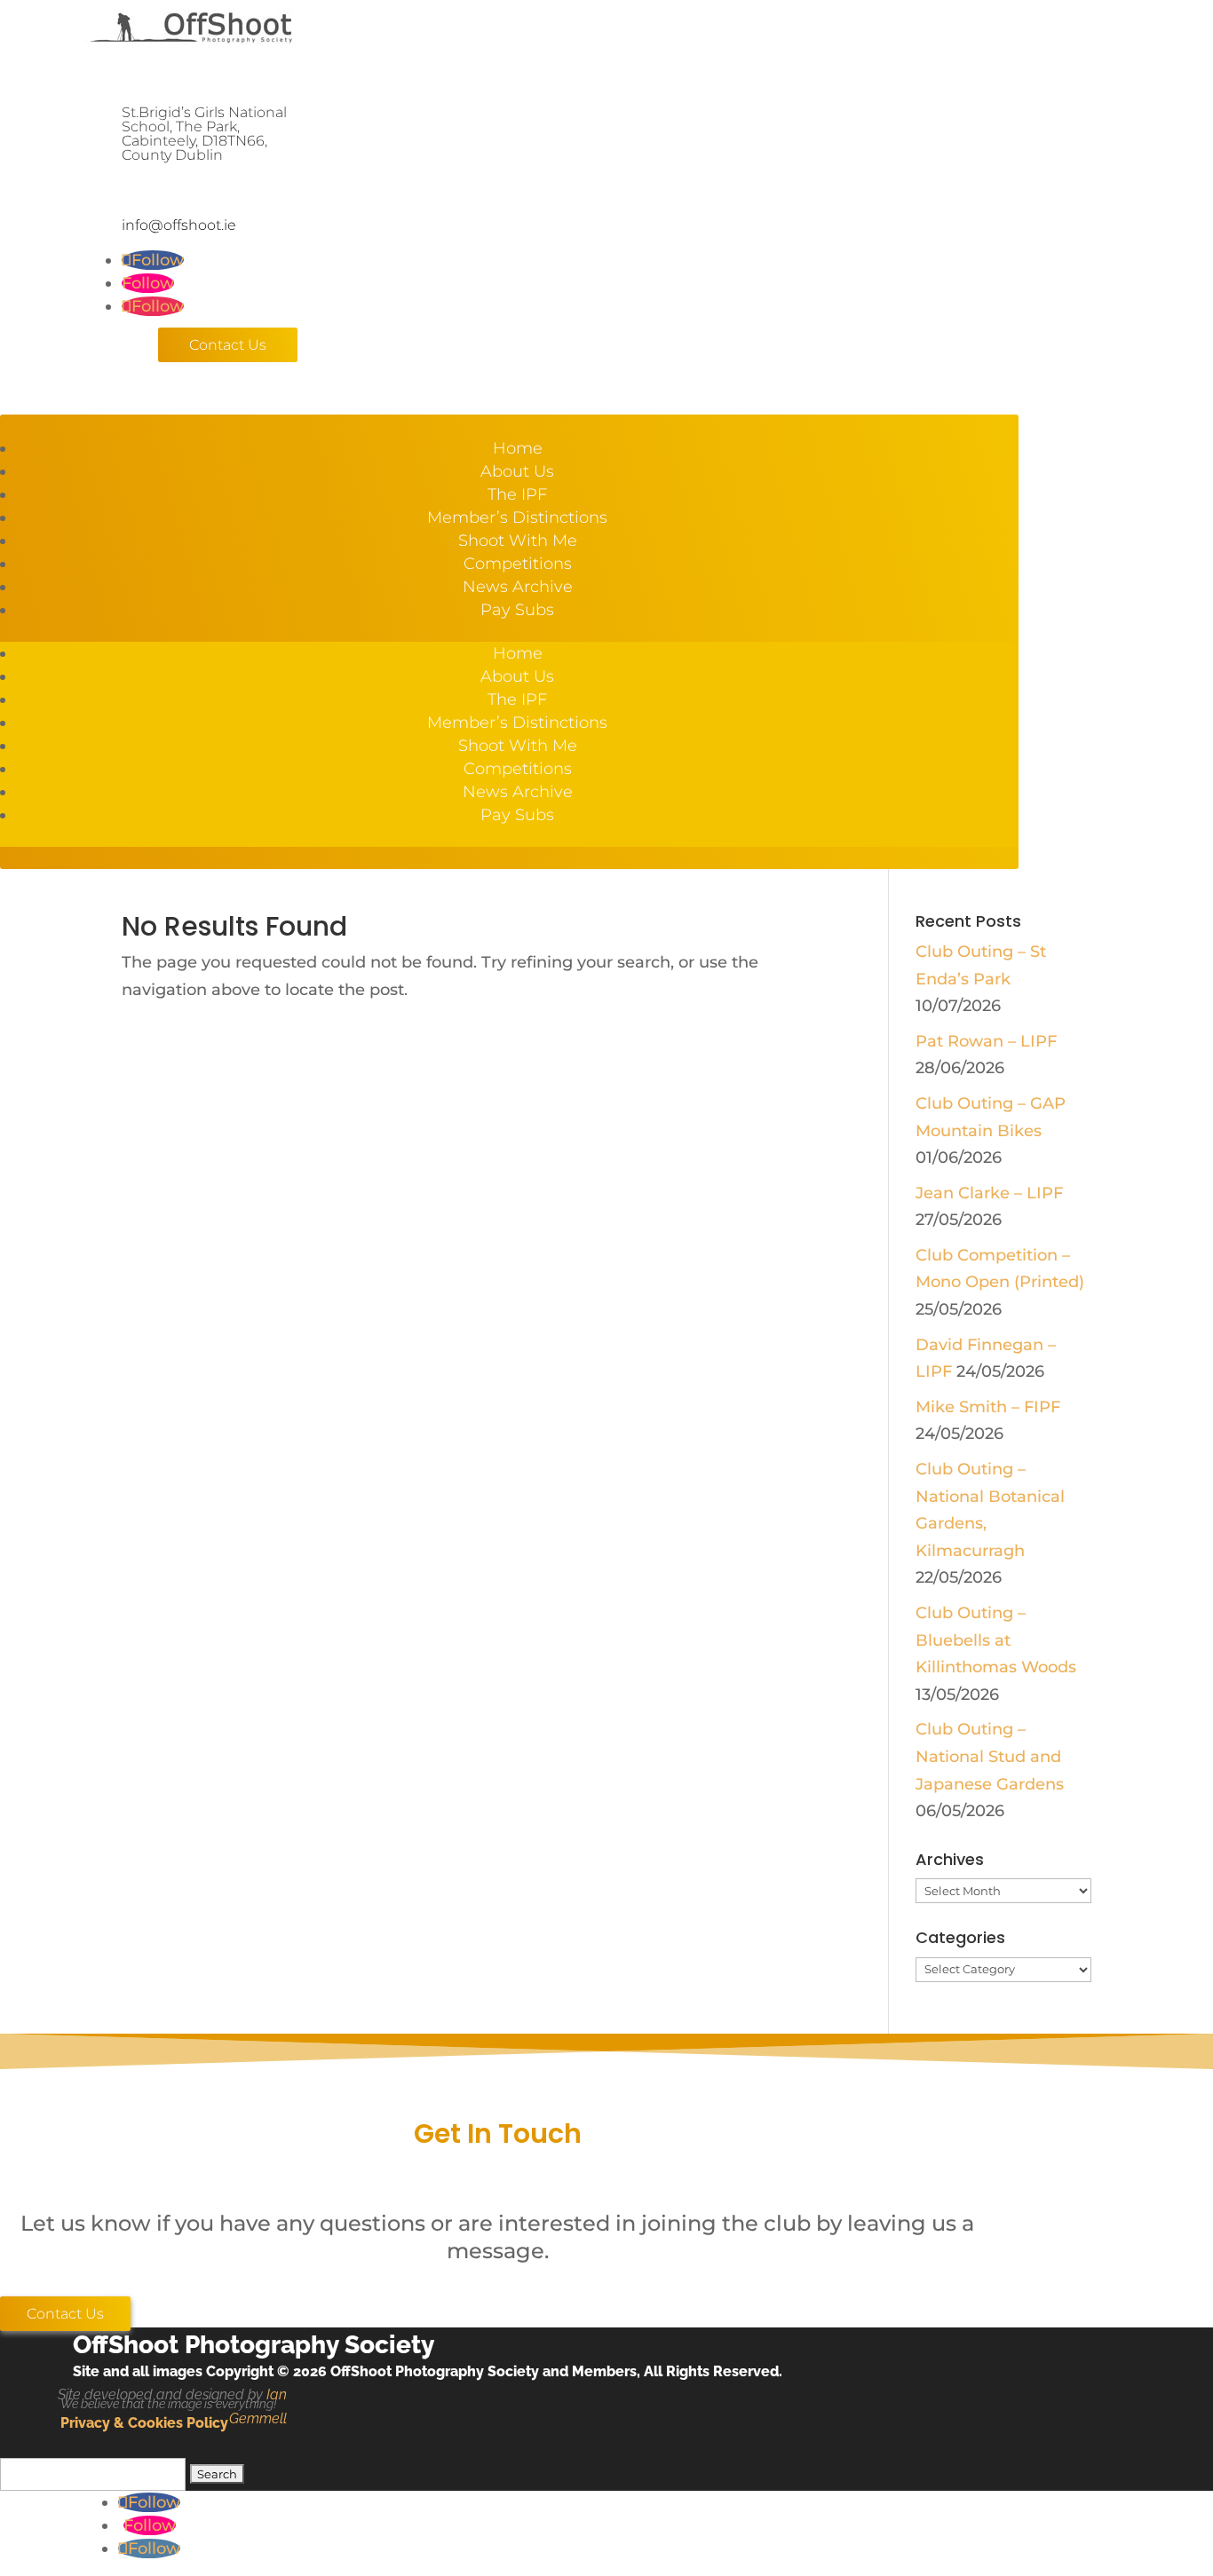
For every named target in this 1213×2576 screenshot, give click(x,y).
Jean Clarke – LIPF (989, 1193)
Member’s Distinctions (517, 518)
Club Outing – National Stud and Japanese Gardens (990, 1756)
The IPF (517, 494)
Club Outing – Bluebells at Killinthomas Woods (996, 1640)
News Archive (518, 587)
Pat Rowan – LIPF (986, 1041)
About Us (517, 471)
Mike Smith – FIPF (988, 1407)
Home (518, 448)
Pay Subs (517, 610)
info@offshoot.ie (179, 225)
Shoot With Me (518, 541)
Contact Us (228, 345)
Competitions (518, 564)
